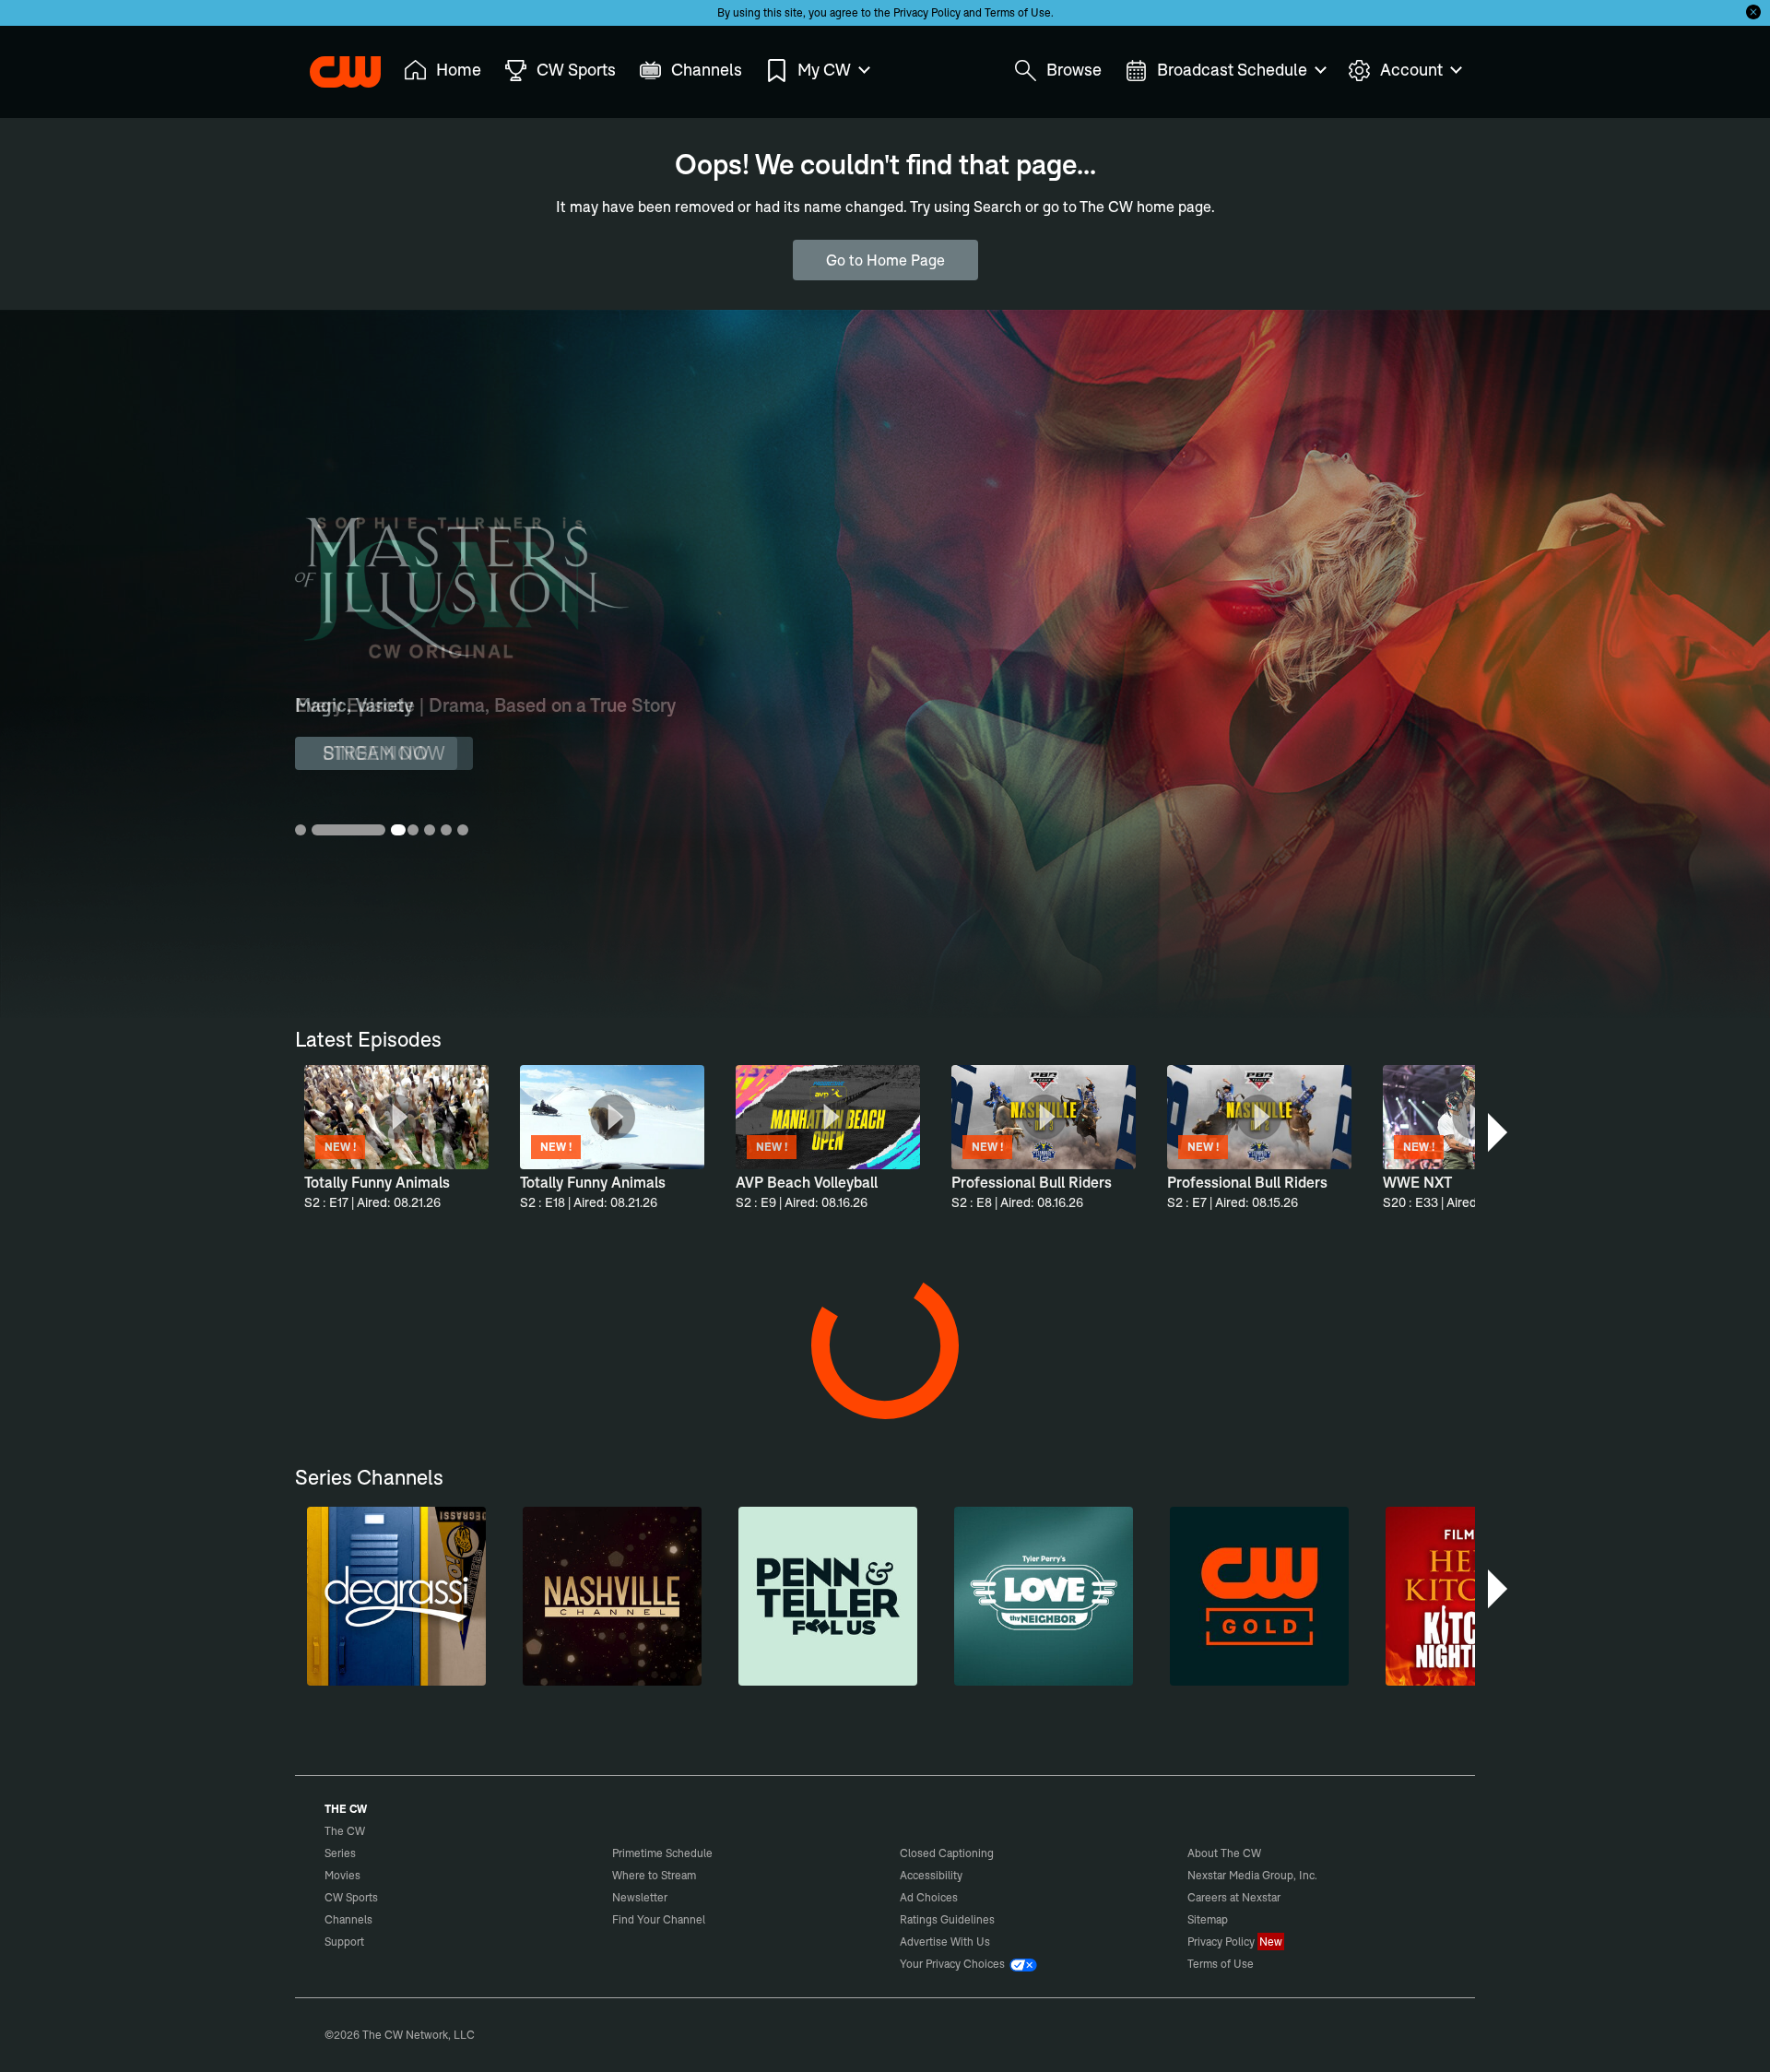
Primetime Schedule (662, 1853)
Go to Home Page (885, 260)
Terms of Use (1018, 12)
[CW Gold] (1259, 1596)
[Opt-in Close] (1753, 12)
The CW (333, 65)
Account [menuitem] (1411, 70)
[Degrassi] (396, 1596)
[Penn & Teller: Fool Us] (828, 1596)
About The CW (1224, 1853)
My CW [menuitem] (824, 70)
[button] (1499, 1132)
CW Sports (351, 1897)
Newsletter (640, 1897)
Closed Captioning (947, 1853)
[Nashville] (612, 1596)
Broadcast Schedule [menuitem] (1232, 70)
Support (344, 1942)
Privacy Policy (927, 12)
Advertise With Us (945, 1942)
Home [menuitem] (459, 70)
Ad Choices (929, 1897)
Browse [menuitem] (1074, 70)
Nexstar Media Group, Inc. (1252, 1875)
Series (340, 1853)
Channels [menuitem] (707, 70)
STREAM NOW (384, 753)
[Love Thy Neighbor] (1044, 1596)
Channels (348, 1919)
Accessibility (931, 1875)
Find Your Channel (659, 1919)
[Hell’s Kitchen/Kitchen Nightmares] (1475, 1596)
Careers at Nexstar (1234, 1897)
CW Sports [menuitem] (576, 70)
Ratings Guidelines (947, 1919)
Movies (342, 1875)
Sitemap (1208, 1919)
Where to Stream (654, 1875)
